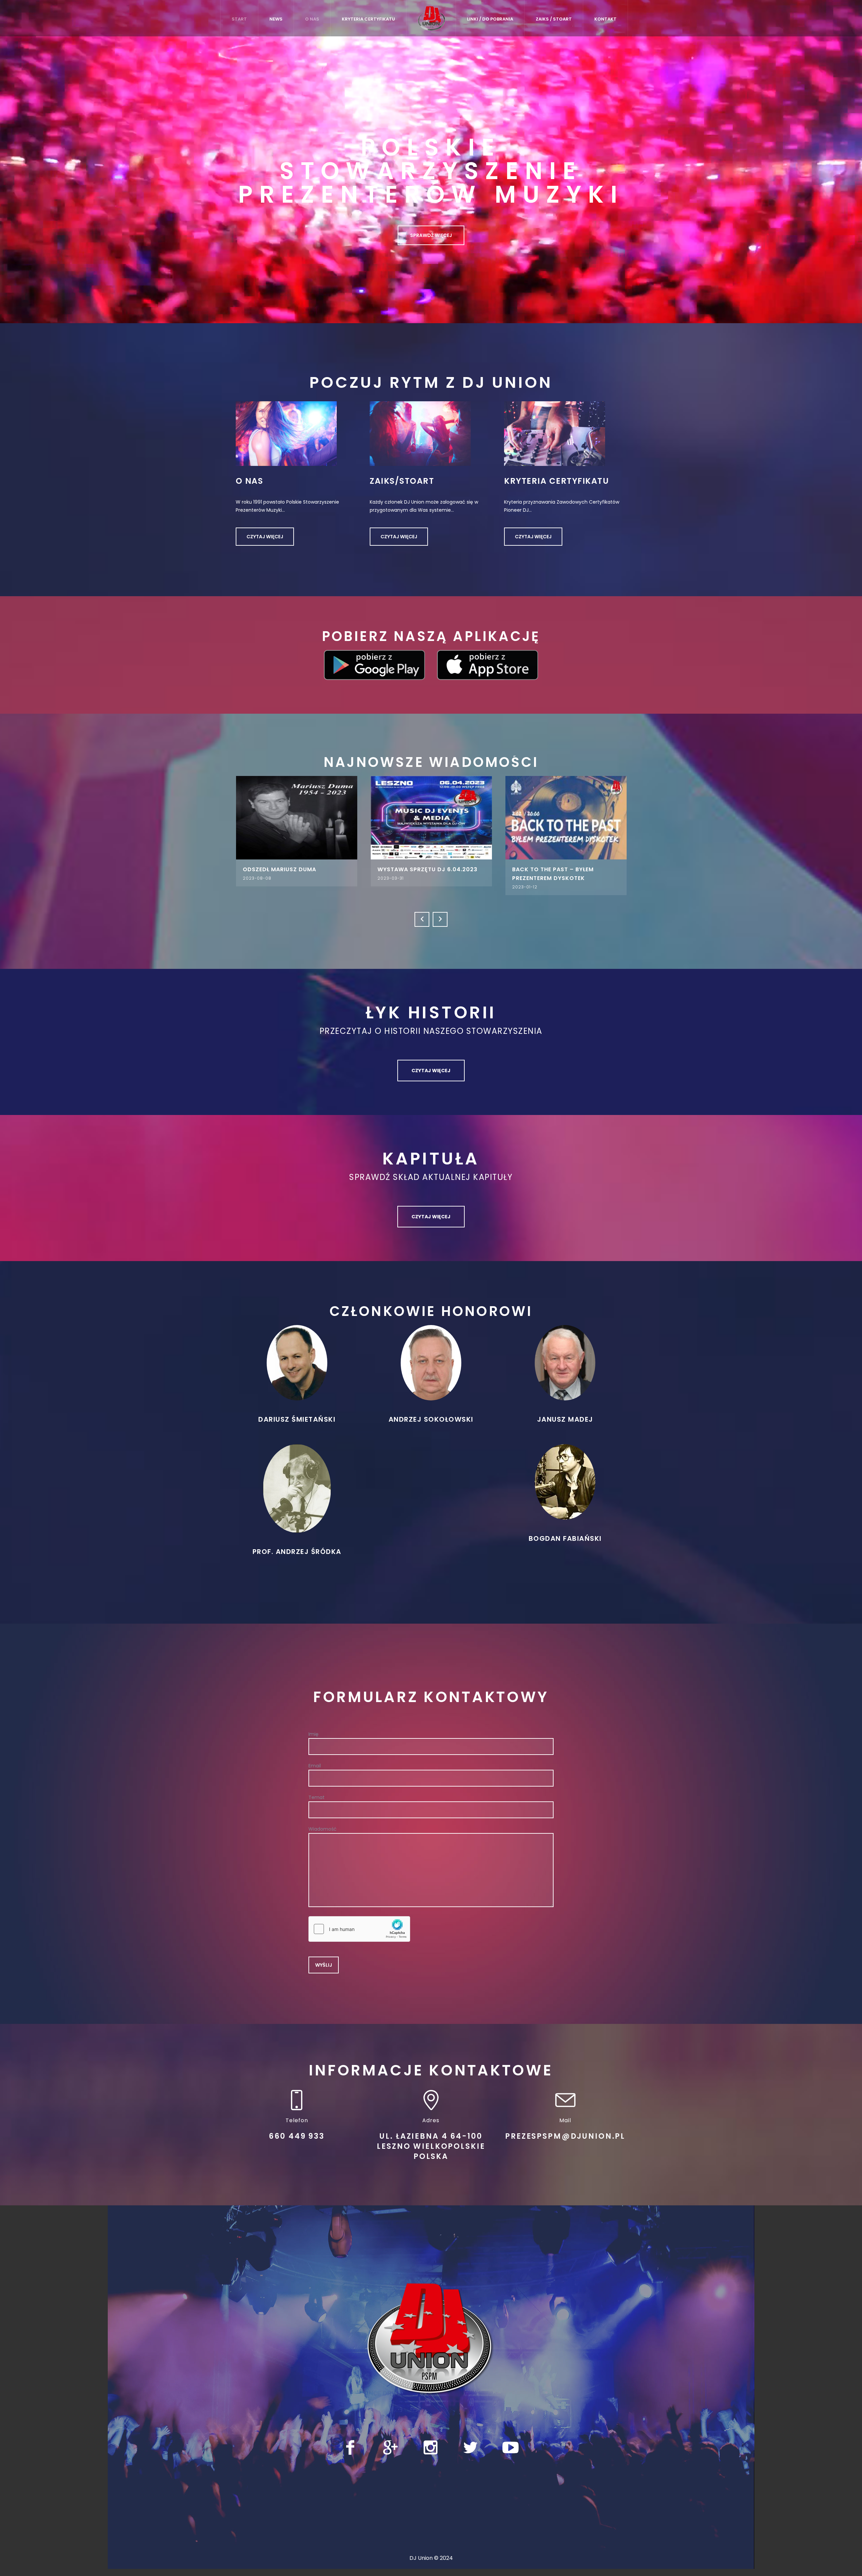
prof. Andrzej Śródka (297, 1549)
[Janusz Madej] (565, 1360)
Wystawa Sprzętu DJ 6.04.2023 (277, 869)
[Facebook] (350, 2445)
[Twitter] (470, 2445)
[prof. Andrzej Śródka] (297, 1485)
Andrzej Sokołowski (431, 1417)
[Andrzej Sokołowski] (431, 1360)
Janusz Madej (565, 1417)
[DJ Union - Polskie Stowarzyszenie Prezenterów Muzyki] (431, 2336)
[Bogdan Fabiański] (565, 1479)
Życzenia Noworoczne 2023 (542, 869)
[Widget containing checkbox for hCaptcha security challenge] (359, 1926)
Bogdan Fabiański (565, 1536)
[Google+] (390, 2445)
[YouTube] (510, 2445)
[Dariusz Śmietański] (297, 1360)
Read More (281, 817)
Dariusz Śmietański (297, 1417)
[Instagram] (430, 2445)
